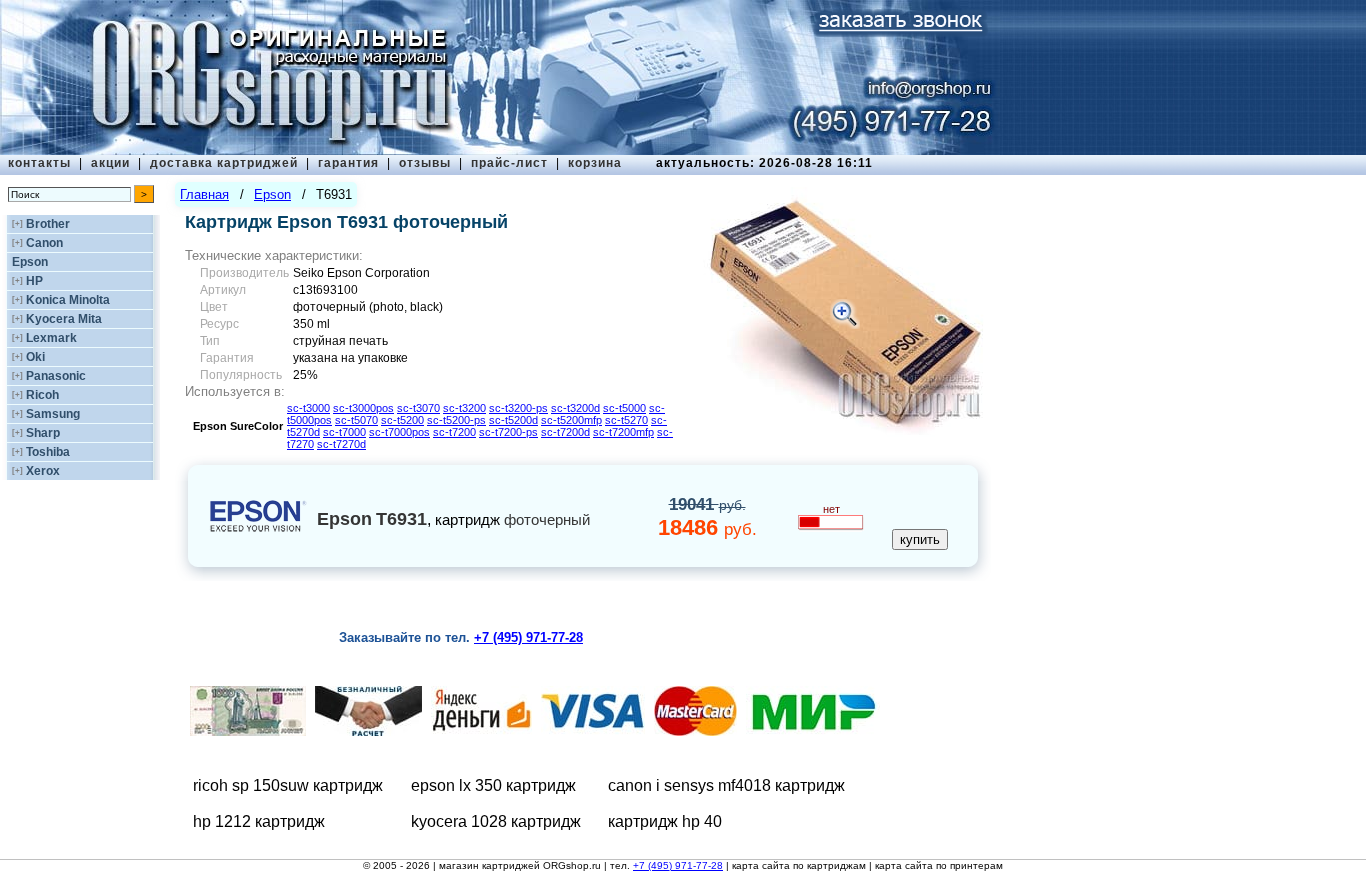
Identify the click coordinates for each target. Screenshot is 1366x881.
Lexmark (51, 338)
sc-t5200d (513, 420)
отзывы (425, 163)
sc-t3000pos (363, 408)
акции (110, 163)
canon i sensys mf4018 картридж (726, 785)
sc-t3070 (418, 408)
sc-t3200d (575, 408)
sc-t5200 (402, 420)
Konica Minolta (68, 300)
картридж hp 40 (665, 821)
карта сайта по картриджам (799, 865)
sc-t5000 (624, 408)
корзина (595, 163)
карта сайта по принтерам (939, 865)
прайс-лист (509, 163)
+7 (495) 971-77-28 (678, 865)
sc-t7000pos (399, 432)
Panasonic (56, 376)
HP (34, 281)
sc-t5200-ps (456, 420)
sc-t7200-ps (508, 432)
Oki (35, 357)
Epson (30, 262)
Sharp (43, 433)
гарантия (348, 163)
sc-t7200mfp (623, 432)
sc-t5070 (356, 420)
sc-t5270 (626, 420)
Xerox (43, 471)
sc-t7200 (454, 432)
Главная (204, 194)
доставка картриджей (224, 163)
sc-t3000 (308, 408)
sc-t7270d (341, 444)
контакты (39, 163)
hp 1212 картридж (259, 821)
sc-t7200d (565, 432)
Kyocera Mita (64, 319)
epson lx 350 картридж (493, 785)
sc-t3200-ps (518, 408)
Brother (48, 224)
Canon (44, 243)
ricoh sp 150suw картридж (288, 785)
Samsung (53, 414)
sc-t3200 (464, 408)
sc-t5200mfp (571, 420)
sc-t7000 (344, 432)
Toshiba (48, 452)
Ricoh (42, 395)
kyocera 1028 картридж (496, 821)
